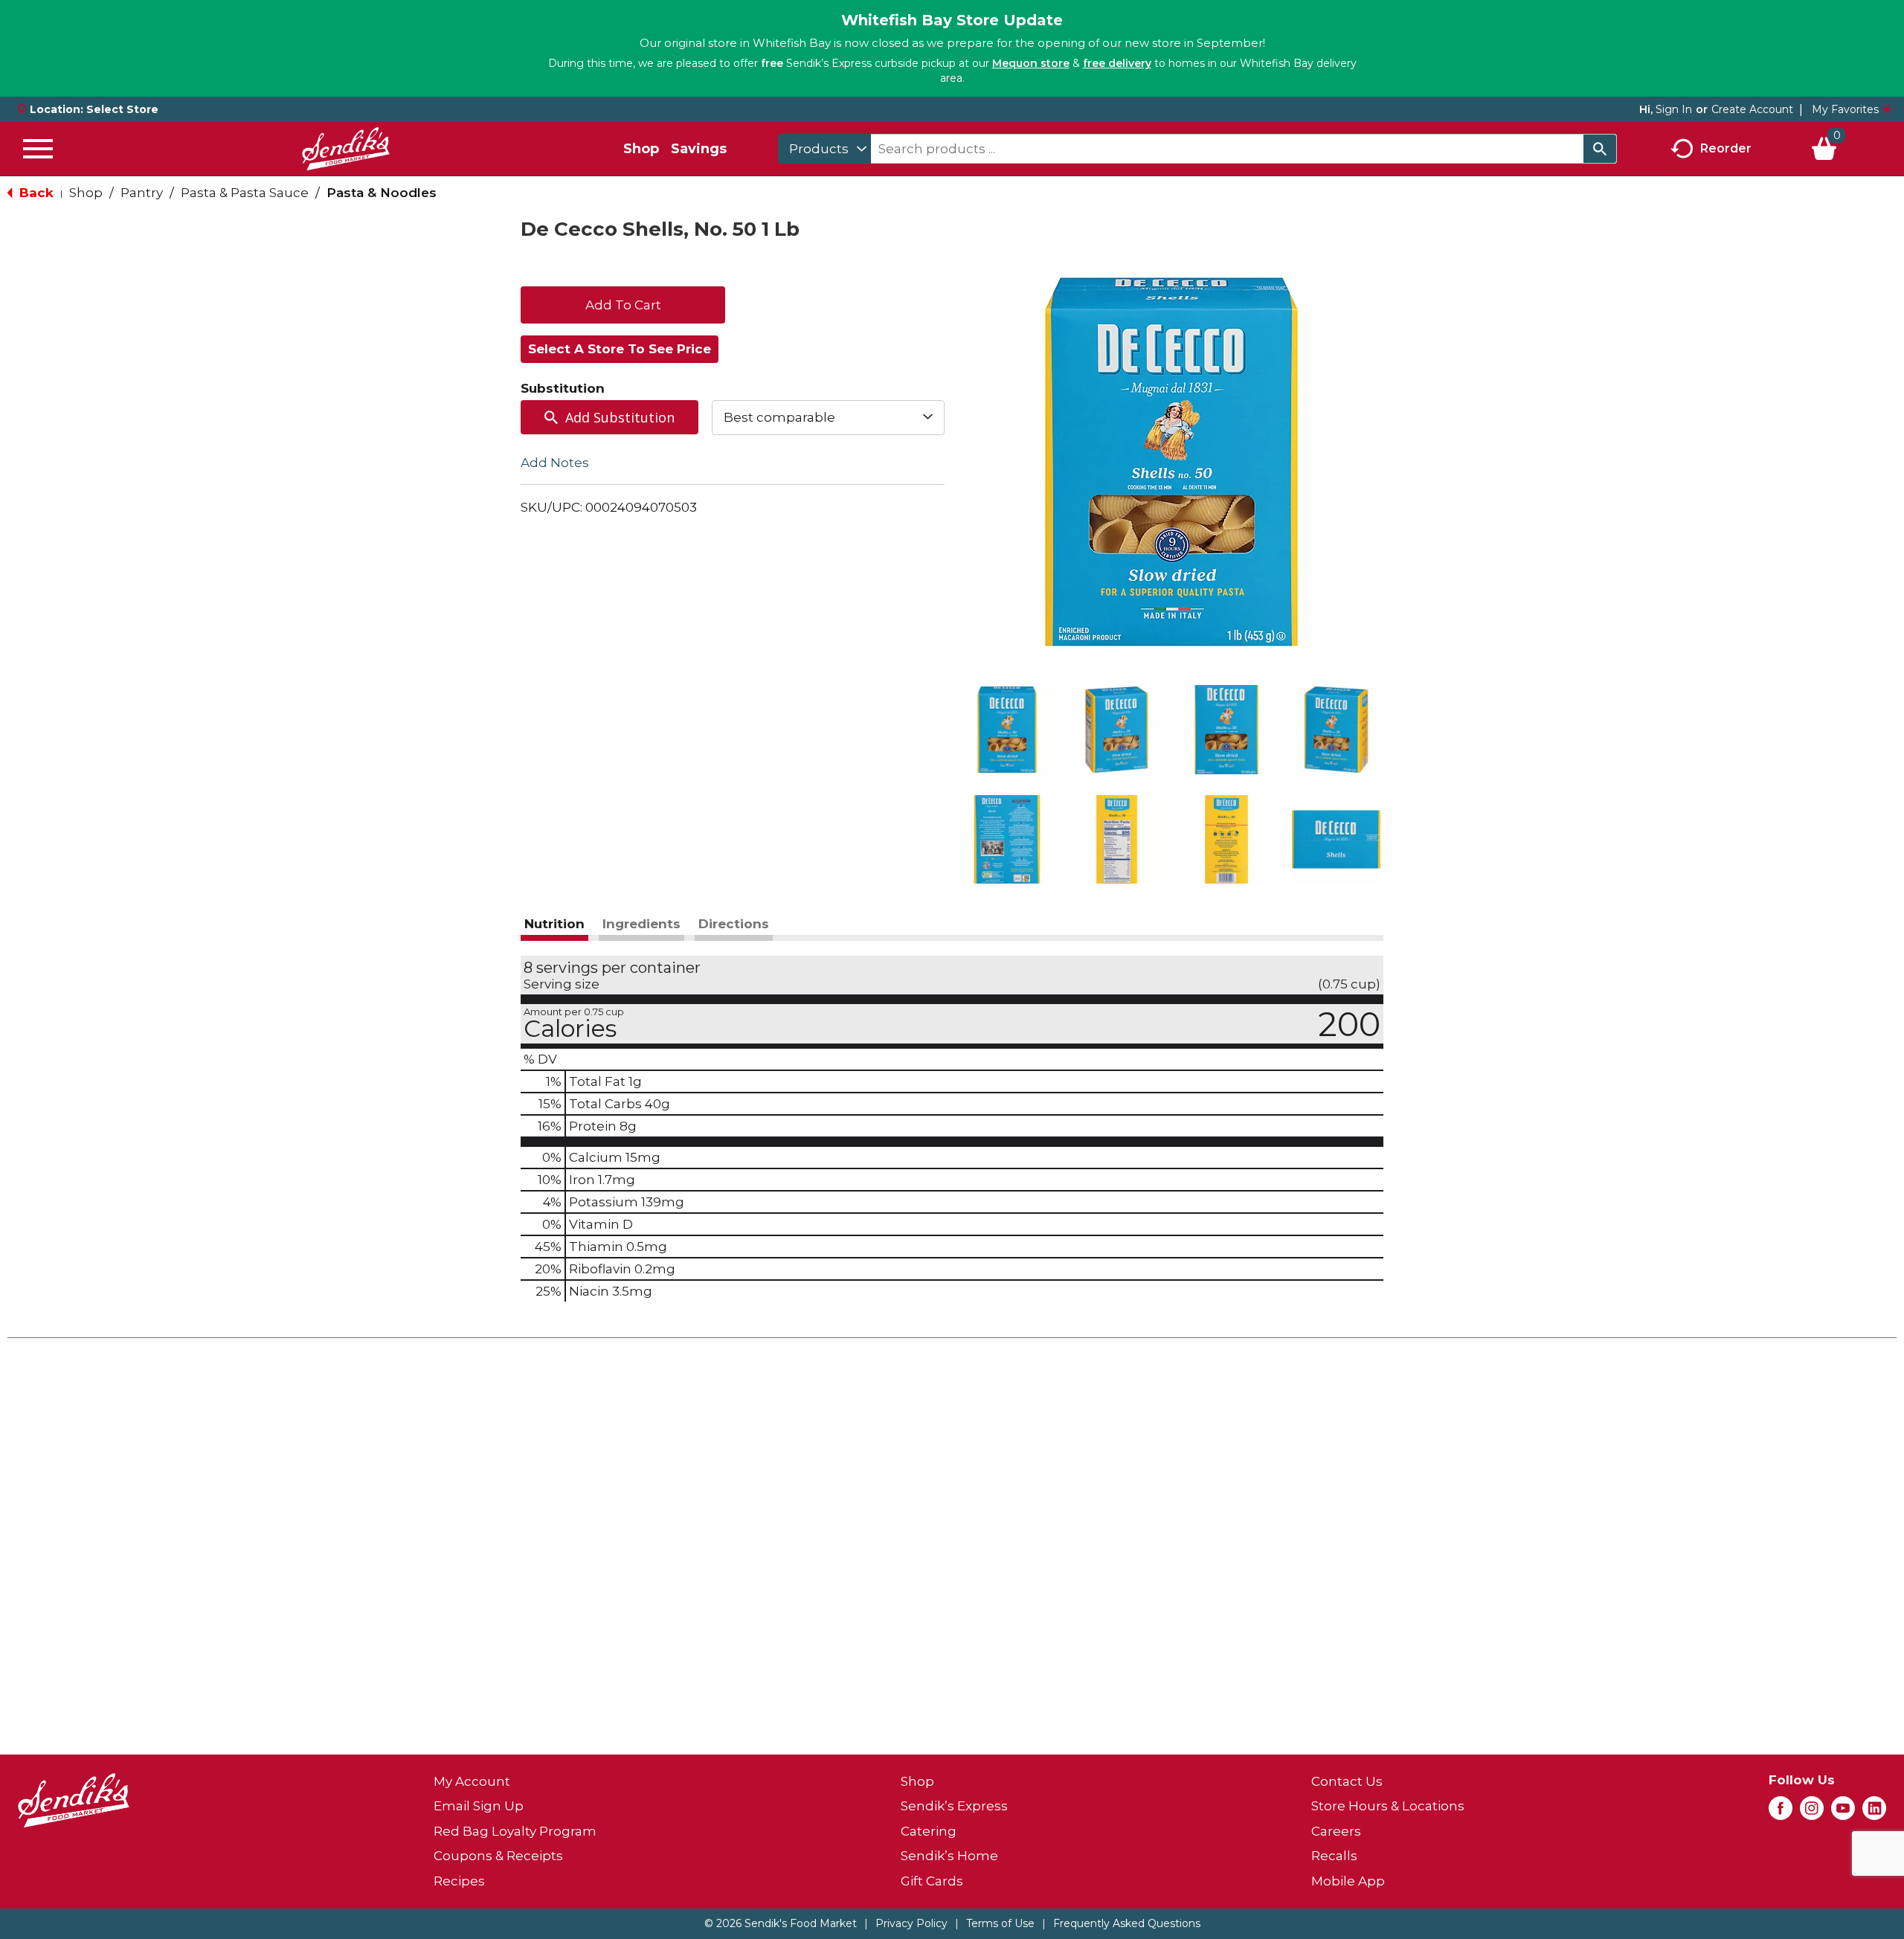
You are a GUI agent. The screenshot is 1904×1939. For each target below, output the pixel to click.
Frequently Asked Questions (1127, 1923)
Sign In (1674, 109)
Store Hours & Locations (1388, 1806)
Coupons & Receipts (498, 1856)
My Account (472, 1781)
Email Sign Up (479, 1806)
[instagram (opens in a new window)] (1812, 1813)
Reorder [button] (1726, 148)
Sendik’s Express (954, 1806)
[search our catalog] (1600, 149)
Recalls (1334, 1856)
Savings (699, 149)
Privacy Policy (911, 1923)
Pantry (142, 193)
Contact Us (1347, 1781)
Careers (1336, 1831)
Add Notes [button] (555, 462)
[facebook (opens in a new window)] (1781, 1813)
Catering (929, 1831)
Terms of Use (1000, 1923)
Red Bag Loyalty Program (515, 1831)
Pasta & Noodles (382, 193)
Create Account (1752, 109)
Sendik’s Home (949, 1856)
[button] (1007, 730)
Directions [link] (734, 924)
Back (35, 193)
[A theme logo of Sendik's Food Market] (346, 149)
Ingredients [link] (641, 924)
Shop (641, 149)
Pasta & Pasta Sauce (245, 193)
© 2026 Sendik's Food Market (781, 1923)
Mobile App (1348, 1881)
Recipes (459, 1881)
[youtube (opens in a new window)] (1843, 1813)
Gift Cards (932, 1881)
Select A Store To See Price (620, 349)
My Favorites (1845, 109)
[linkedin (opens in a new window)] (1874, 1813)
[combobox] (824, 149)
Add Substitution (620, 417)
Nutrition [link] (554, 924)
